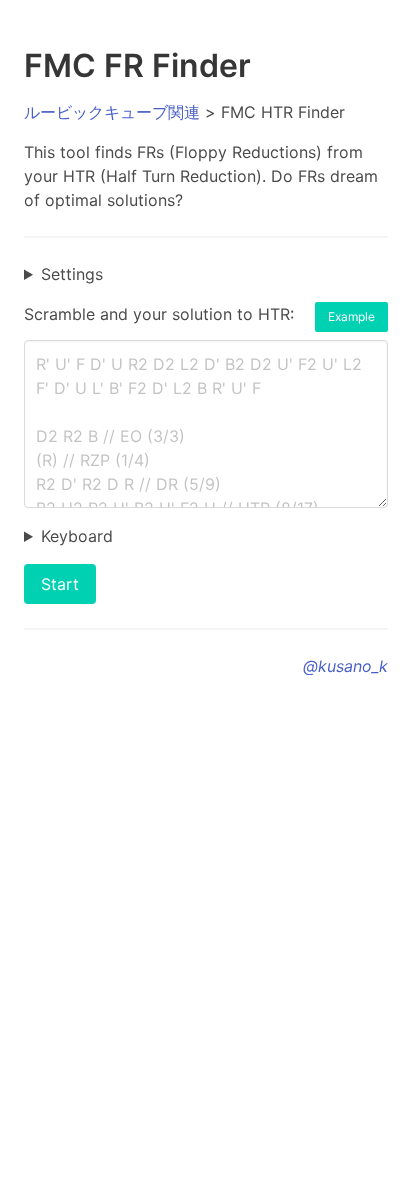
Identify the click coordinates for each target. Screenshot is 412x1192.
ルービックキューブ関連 (112, 112)
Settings (72, 274)
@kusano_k (345, 666)
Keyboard (77, 536)
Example (351, 316)
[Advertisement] (206, 932)
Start (60, 584)
